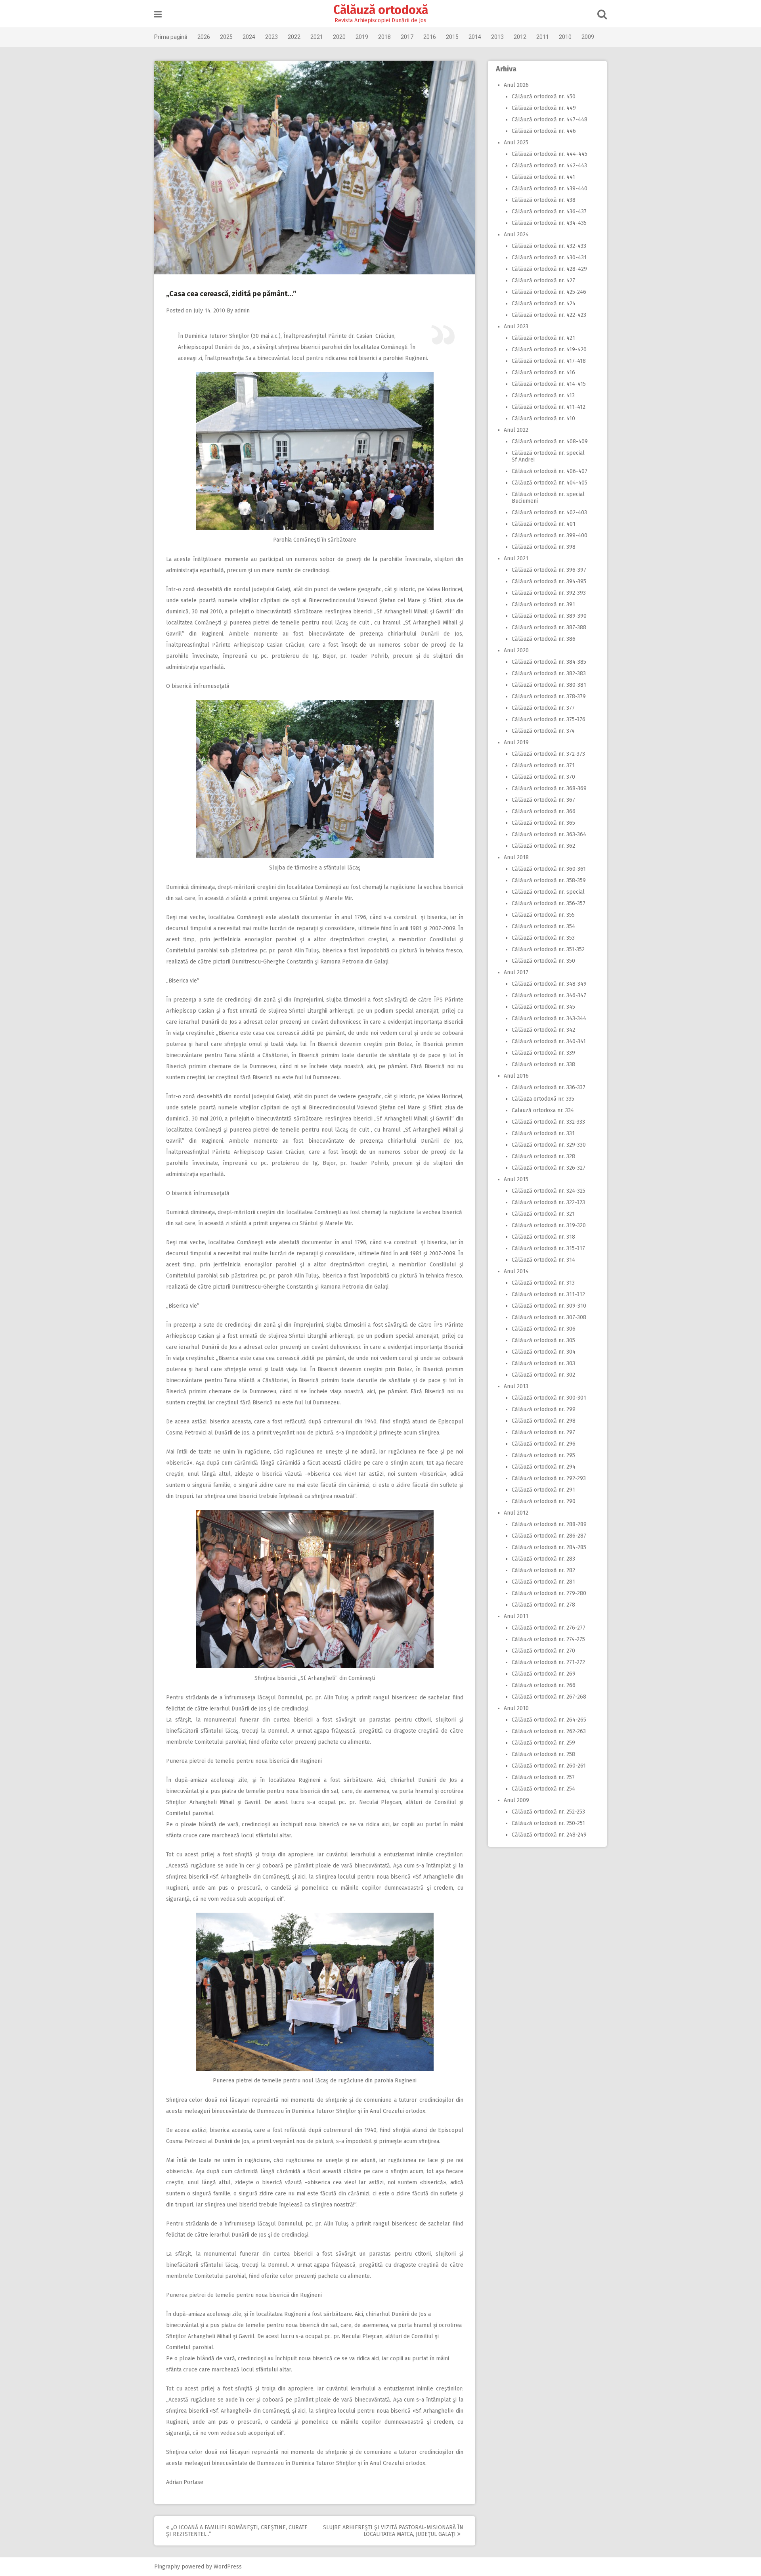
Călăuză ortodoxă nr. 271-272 (548, 1662)
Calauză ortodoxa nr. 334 (543, 1110)
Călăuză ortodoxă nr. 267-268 (549, 1697)
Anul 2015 (516, 1179)
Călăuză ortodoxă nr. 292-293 (549, 1478)
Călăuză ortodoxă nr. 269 (544, 1674)
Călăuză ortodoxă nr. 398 (544, 547)
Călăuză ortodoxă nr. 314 (543, 1260)
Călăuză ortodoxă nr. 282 (543, 1570)
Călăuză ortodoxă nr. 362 (543, 846)
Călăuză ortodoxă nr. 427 (543, 281)
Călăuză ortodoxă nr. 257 (543, 1777)
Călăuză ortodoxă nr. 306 (544, 1329)
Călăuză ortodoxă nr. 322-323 (548, 1202)
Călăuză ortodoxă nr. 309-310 (549, 1306)
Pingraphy (167, 2567)
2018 (384, 37)
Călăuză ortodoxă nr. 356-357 (549, 903)
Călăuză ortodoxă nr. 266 (544, 1685)
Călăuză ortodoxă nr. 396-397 (549, 570)
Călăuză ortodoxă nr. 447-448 (550, 120)
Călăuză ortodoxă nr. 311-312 (548, 1294)
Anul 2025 (516, 143)
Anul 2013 (516, 1386)
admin (242, 311)
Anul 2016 (516, 1076)
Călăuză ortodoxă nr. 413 (543, 395)
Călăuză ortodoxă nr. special (548, 892)
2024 (249, 37)
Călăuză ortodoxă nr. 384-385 (549, 662)
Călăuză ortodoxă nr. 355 (543, 915)
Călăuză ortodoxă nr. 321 (543, 1214)
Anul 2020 (516, 650)
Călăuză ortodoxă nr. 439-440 (550, 189)
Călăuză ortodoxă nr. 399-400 (550, 535)
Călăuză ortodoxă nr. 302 (543, 1375)
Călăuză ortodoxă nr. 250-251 (548, 1823)
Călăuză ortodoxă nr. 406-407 (550, 471)
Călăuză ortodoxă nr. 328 (543, 1156)
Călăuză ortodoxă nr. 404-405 (550, 483)
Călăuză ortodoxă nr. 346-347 (549, 995)
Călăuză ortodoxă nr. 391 (543, 604)
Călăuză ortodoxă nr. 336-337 (549, 1087)
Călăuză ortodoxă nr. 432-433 (549, 246)
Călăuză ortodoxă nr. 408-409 (550, 441)
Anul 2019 (516, 742)
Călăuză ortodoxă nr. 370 (543, 777)
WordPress (228, 2567)
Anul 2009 (516, 1800)
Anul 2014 (516, 1271)
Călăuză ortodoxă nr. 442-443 (549, 166)
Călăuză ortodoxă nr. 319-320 (549, 1225)
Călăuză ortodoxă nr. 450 (544, 97)
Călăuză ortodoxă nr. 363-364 (549, 834)
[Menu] (158, 14)
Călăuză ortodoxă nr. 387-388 (549, 627)
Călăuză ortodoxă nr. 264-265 (549, 1720)
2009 (588, 37)
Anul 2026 (516, 85)
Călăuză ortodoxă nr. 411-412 (549, 407)
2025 (226, 37)
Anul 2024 (516, 235)
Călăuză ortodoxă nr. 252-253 (548, 1812)
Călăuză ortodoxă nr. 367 (543, 800)
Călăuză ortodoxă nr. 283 (543, 1559)
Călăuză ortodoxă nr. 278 (543, 1605)
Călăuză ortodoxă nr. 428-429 (549, 269)
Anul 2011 (516, 1616)
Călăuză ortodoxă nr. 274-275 (548, 1639)
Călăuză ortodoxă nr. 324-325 (549, 1191)
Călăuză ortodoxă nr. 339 (543, 1053)
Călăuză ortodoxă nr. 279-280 (549, 1593)
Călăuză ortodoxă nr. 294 (544, 1467)
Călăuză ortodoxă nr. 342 (543, 1030)
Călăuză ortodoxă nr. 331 (543, 1133)
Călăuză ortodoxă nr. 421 (543, 338)
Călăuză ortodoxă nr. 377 (543, 708)
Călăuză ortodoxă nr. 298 (544, 1421)
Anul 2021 (516, 558)
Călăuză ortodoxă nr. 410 (543, 418)
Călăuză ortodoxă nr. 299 (544, 1409)
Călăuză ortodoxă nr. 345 (543, 1007)
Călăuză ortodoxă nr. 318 (543, 1237)
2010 (565, 37)
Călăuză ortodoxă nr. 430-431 (549, 258)
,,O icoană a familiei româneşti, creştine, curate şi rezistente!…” (237, 2531)
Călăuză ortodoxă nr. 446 (544, 131)
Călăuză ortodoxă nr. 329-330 (549, 1145)
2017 (407, 37)
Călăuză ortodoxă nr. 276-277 (549, 1628)
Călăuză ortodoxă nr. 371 (543, 765)
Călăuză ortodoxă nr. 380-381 (549, 685)
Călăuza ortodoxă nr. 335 (543, 1099)
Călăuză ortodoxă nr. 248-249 (549, 1835)
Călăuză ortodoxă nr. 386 (544, 639)
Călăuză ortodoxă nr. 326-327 (549, 1168)
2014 (475, 37)
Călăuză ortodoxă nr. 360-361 (549, 869)
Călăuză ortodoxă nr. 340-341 (549, 1041)
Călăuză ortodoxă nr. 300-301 (549, 1398)
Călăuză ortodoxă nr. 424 (544, 304)
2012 (520, 37)
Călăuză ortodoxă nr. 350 (543, 961)
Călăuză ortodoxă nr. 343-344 (549, 1018)
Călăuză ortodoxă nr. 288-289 (549, 1524)
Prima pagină (171, 37)
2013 (497, 37)
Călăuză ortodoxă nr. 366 (544, 811)
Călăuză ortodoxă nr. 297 (543, 1432)
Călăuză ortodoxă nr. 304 (544, 1352)
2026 (204, 37)
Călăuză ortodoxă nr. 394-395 (549, 581)
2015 (452, 37)
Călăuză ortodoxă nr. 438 (544, 200)
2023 (272, 37)
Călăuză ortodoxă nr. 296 (544, 1444)
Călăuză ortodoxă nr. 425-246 (549, 292)
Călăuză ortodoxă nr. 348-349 (549, 984)
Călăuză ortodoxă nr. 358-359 (549, 880)
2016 (430, 37)
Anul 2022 (516, 430)
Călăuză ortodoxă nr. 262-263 (549, 1731)
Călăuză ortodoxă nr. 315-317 (548, 1248)
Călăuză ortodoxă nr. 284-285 (549, 1547)
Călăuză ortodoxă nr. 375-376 (549, 719)
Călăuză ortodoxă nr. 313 (543, 1283)
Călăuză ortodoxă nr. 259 (543, 1743)
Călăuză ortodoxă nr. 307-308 (549, 1317)
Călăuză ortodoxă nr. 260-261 (549, 1766)
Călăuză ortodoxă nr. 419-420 (549, 350)
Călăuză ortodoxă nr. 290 (544, 1501)
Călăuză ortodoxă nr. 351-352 (548, 949)
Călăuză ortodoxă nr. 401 (544, 524)
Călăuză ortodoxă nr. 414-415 (549, 384)
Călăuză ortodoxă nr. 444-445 (550, 154)
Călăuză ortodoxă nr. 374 (543, 731)
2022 (294, 37)
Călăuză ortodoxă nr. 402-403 (549, 512)
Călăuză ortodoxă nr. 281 (543, 1582)
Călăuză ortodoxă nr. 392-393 (549, 593)
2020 (339, 37)
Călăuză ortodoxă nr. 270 (543, 1651)
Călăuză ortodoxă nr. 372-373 (548, 754)
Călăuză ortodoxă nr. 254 (543, 1789)
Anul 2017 (516, 972)
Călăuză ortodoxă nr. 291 (543, 1490)
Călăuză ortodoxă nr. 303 (543, 1363)
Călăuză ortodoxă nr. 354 (543, 926)
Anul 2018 (516, 857)
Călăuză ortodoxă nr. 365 (543, 823)
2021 (317, 37)
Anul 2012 (516, 1513)
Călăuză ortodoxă (381, 10)
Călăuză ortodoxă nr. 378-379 (549, 696)
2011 (543, 37)
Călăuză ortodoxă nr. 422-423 (549, 315)
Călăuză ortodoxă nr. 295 (543, 1455)
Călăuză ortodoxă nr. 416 (543, 373)
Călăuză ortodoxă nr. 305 (543, 1340)
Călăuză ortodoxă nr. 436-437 (549, 212)
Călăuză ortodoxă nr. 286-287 (549, 1536)
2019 (362, 37)
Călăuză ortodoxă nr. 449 (544, 108)
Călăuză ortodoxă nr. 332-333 (548, 1122)
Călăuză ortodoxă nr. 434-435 (549, 223)
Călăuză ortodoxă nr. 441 (543, 177)
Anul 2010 (516, 1708)
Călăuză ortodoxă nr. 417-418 (549, 361)
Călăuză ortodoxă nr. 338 (543, 1064)
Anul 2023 (516, 327)
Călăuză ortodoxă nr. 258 (543, 1754)
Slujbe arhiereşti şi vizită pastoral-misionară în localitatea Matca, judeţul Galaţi (393, 2531)
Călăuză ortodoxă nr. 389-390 (549, 616)
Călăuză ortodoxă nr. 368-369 (549, 788)
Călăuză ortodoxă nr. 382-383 (549, 673)
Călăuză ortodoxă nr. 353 (543, 938)
